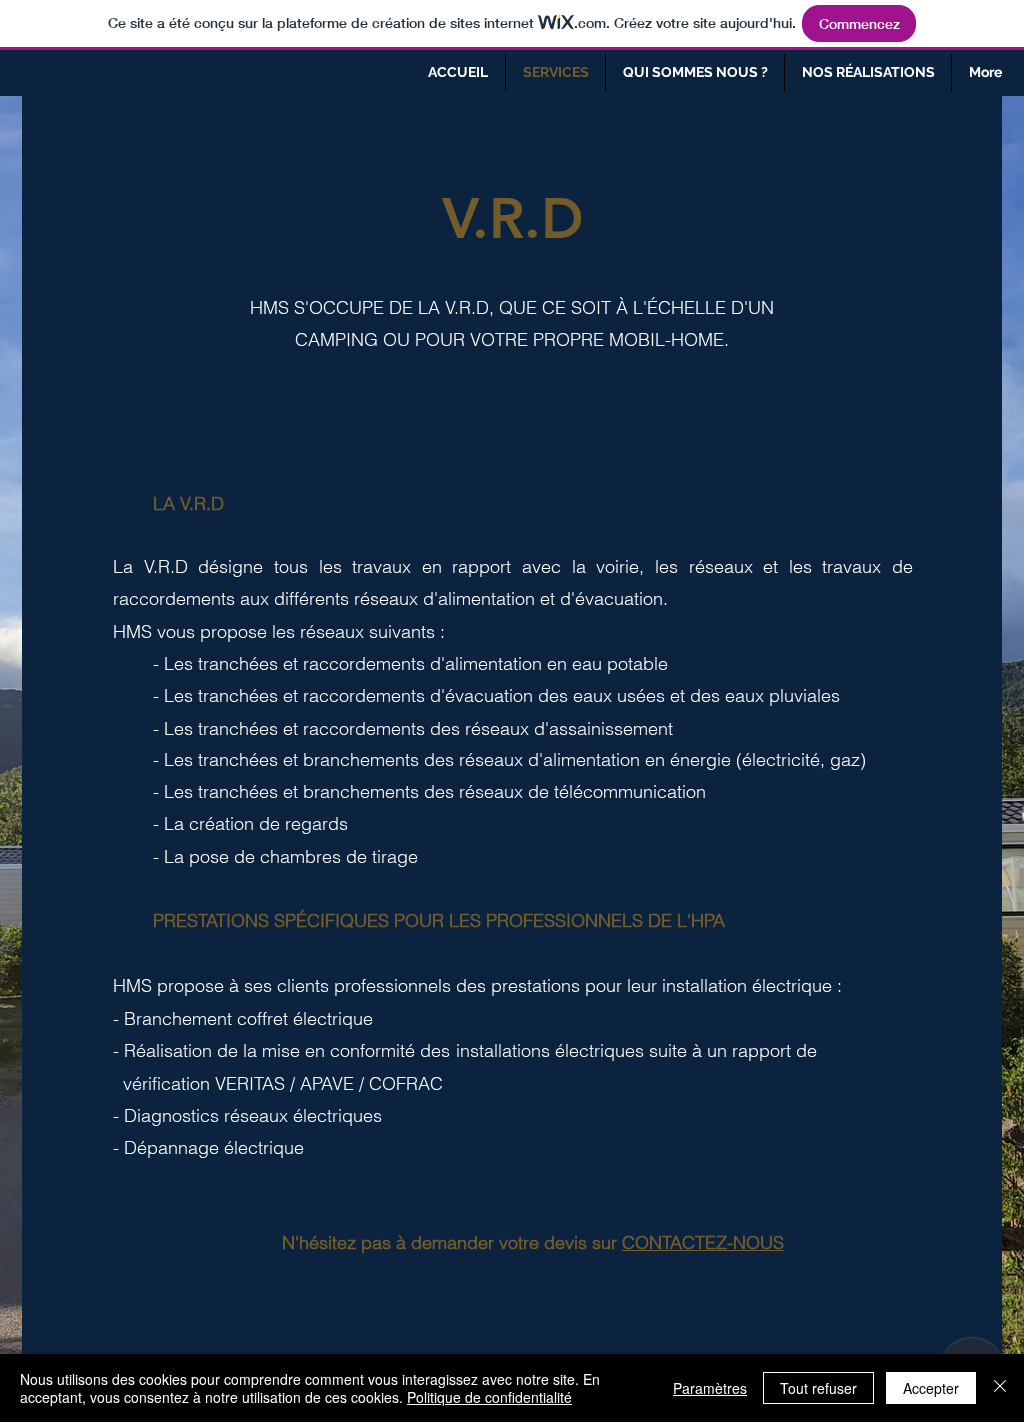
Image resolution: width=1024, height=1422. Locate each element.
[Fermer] (1000, 1388)
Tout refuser (818, 1388)
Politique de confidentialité (489, 1397)
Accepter (931, 1388)
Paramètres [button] (710, 1388)
